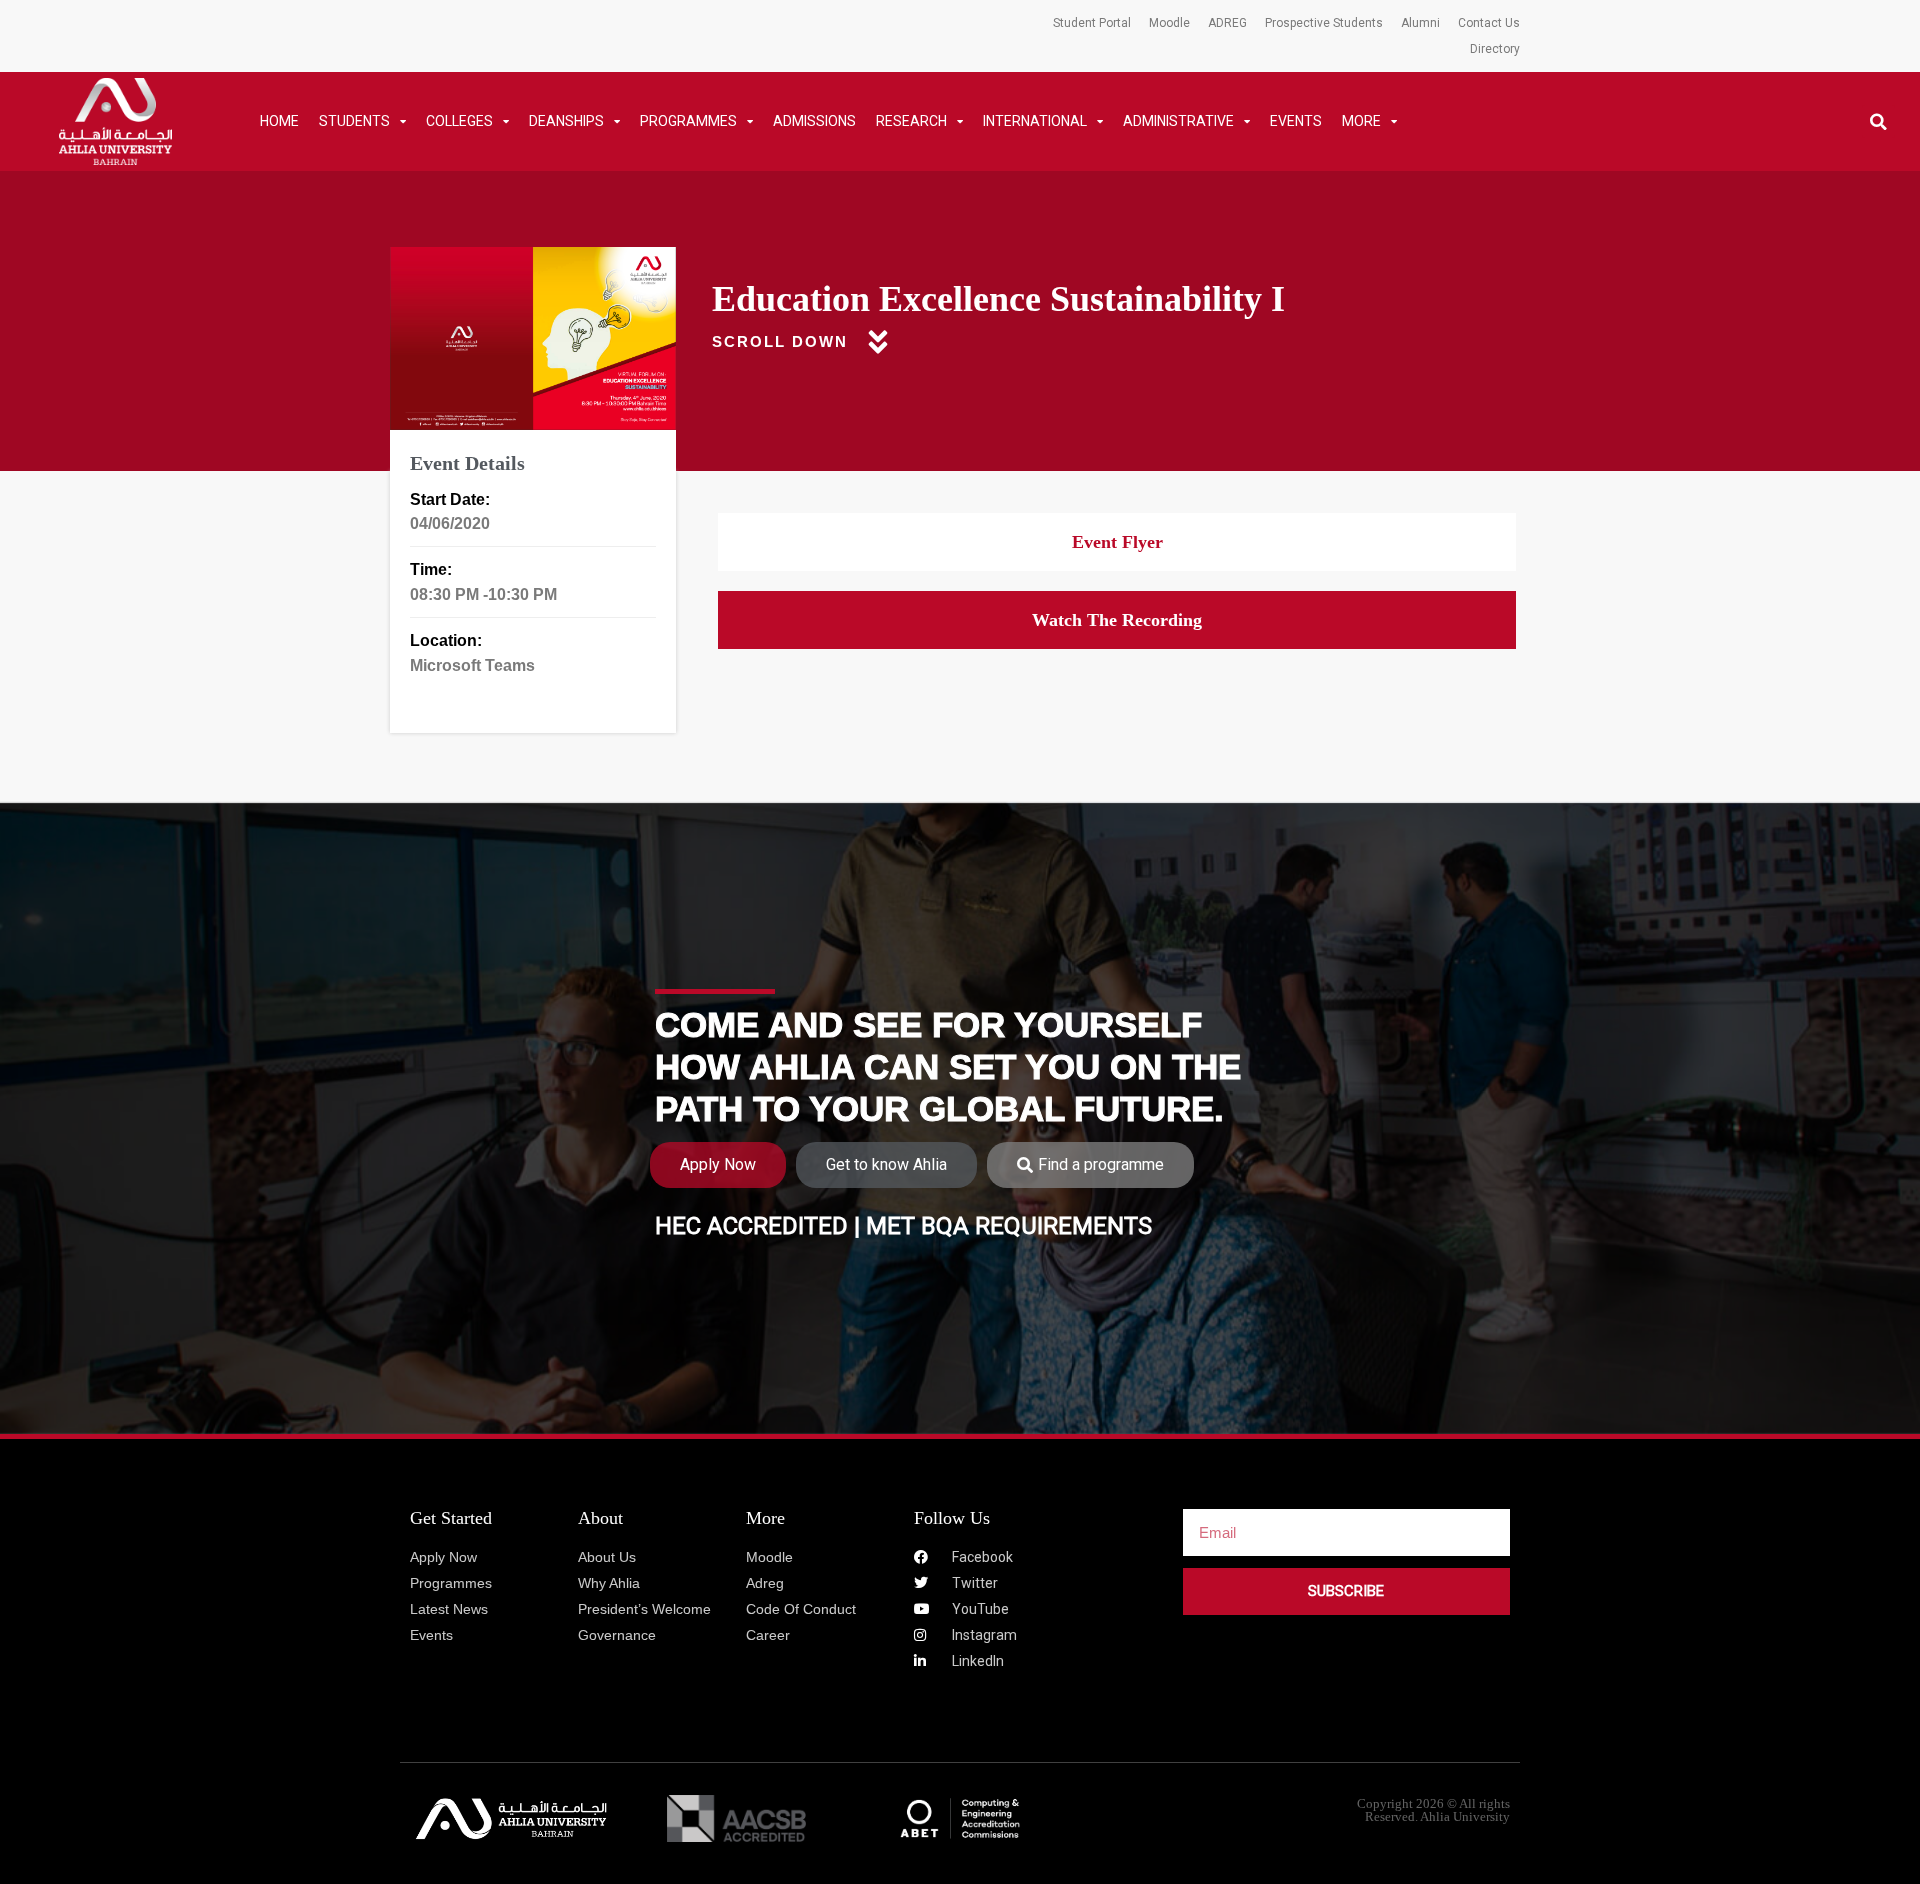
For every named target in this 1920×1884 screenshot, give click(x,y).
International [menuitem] (1035, 121)
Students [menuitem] (354, 121)
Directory (1495, 49)
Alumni (1420, 23)
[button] (1878, 121)
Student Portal (1092, 23)
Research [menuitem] (911, 121)
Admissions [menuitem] (814, 121)
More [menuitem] (1361, 121)
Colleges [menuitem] (459, 121)
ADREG (1227, 23)
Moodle (1169, 23)
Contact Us (1489, 23)
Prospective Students (1324, 23)
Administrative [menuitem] (1178, 121)
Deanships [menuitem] (566, 121)
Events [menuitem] (1296, 121)
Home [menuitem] (279, 121)
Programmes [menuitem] (688, 121)
